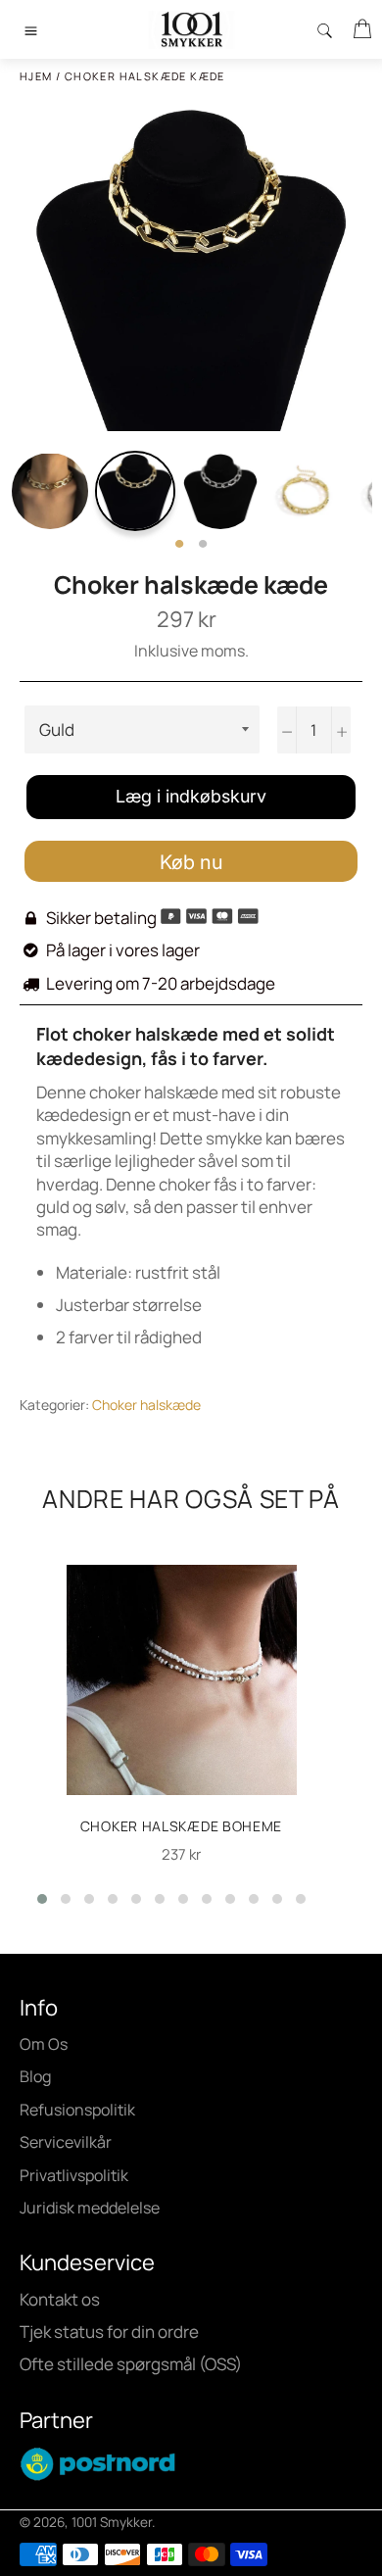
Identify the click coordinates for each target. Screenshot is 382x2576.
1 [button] (179, 545)
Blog (35, 2076)
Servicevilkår (66, 2142)
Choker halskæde (146, 1405)
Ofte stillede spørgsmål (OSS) (131, 2364)
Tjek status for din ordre (109, 2332)
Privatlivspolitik (74, 2175)
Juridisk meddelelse (90, 2208)
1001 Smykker (112, 2522)
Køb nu (191, 862)
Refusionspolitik (77, 2110)
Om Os (44, 2044)
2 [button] (203, 545)
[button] (42, 1899)
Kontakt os (60, 2299)
